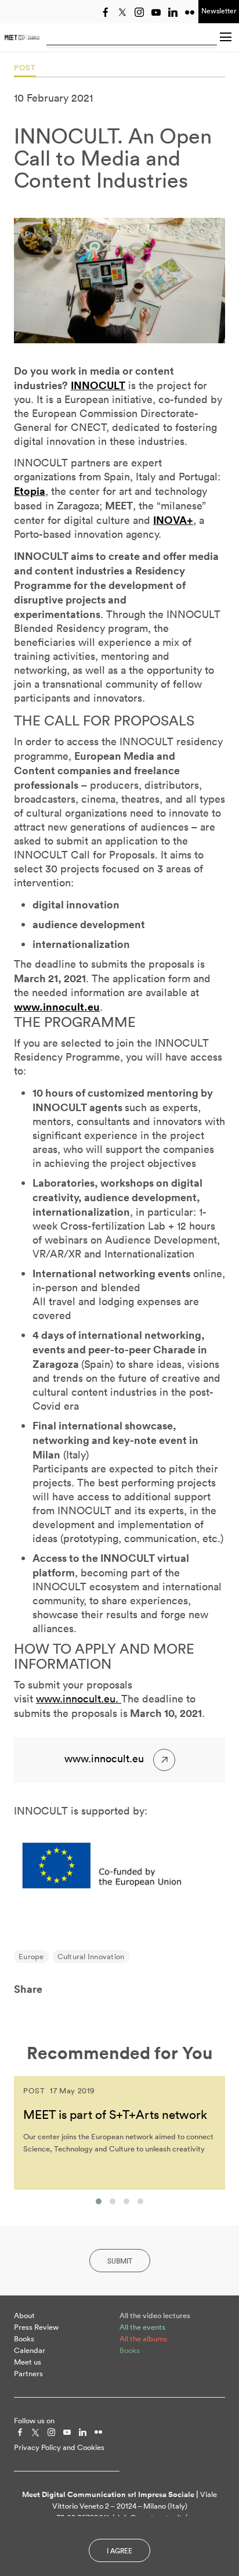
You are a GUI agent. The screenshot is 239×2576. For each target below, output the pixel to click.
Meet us (28, 2362)
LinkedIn (173, 12)
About (24, 2315)
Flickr (190, 12)
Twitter (122, 12)
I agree (119, 2551)
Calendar (30, 2350)
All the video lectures (155, 2315)
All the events (142, 2327)
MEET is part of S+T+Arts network (115, 2114)
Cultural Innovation (91, 1957)
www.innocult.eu (57, 1007)
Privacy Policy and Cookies (59, 2447)
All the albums (143, 2339)
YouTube (156, 12)
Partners (28, 2374)
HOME (22, 37)
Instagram (139, 12)
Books (24, 2339)
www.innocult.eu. (79, 1699)
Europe (31, 1957)
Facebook (106, 12)
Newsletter (219, 11)
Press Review (36, 2327)
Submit (120, 2261)
